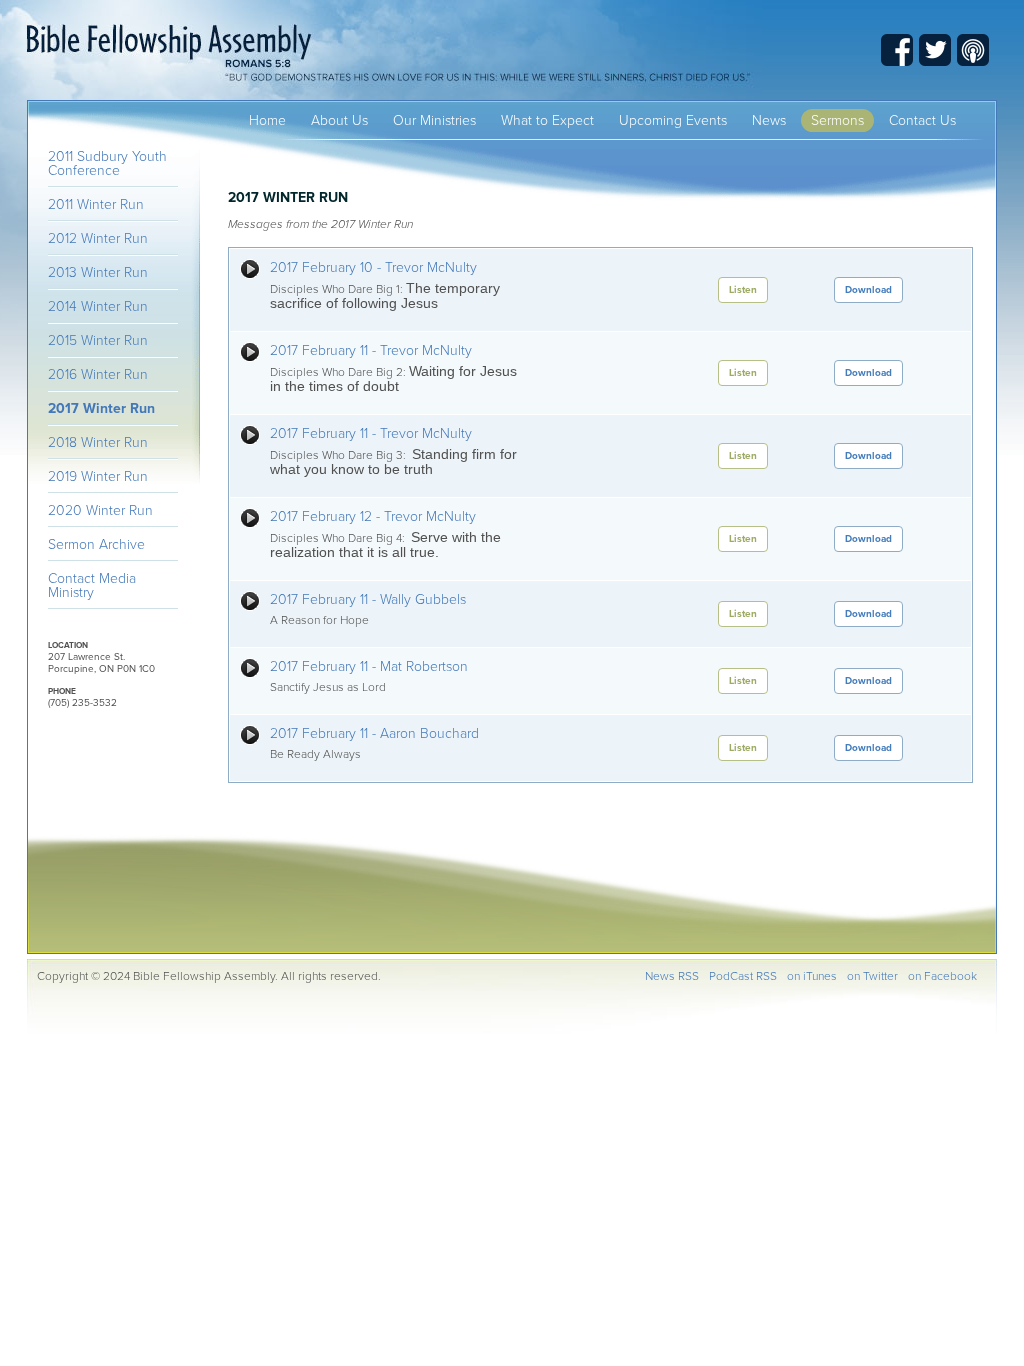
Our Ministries (434, 120)
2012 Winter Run (98, 238)
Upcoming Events (673, 120)
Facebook (897, 50)
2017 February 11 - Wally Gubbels (368, 599)
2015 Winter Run (98, 340)
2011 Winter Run (96, 204)
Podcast (973, 50)
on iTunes (812, 976)
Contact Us (922, 120)
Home (267, 120)
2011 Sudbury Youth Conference (107, 163)
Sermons (837, 120)
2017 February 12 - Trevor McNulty (373, 516)
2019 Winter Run (98, 476)
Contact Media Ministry (92, 585)
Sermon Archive (96, 544)
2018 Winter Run (98, 442)
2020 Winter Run (100, 510)
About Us (339, 120)
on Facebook (942, 976)
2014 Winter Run (98, 306)
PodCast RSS (743, 976)
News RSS (672, 976)
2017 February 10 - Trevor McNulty (373, 267)
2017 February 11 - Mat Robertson (369, 666)
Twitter (935, 50)
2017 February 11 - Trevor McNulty (371, 350)
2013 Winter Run (98, 272)
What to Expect (547, 120)
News (769, 120)
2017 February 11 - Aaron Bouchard (374, 733)
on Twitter (872, 976)
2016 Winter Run (98, 374)
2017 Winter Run (101, 408)
